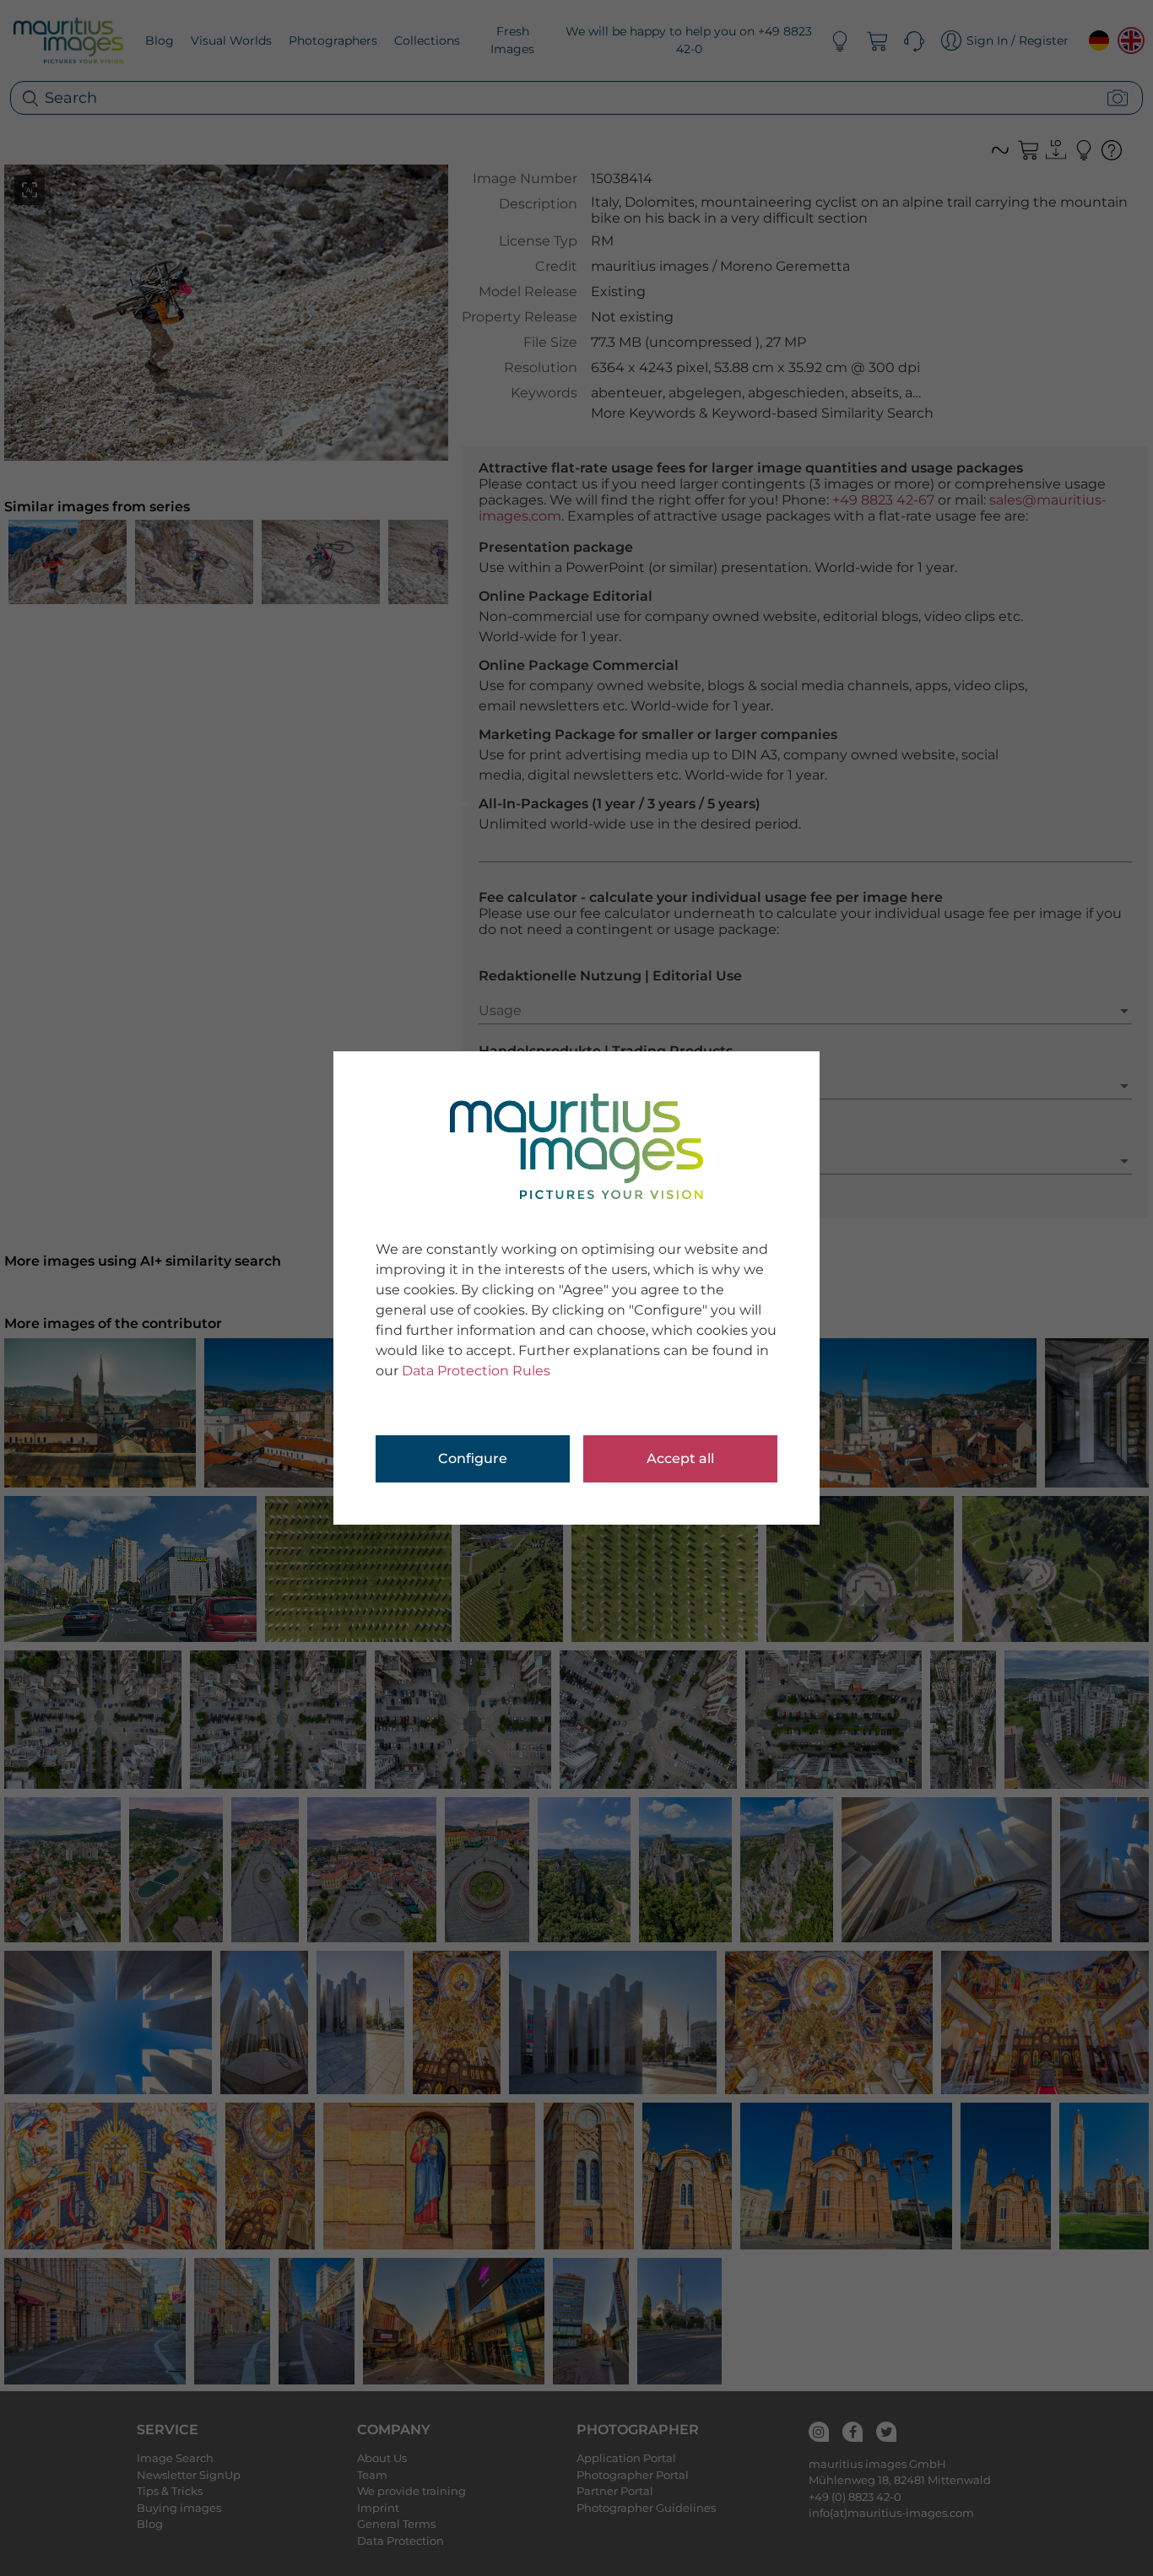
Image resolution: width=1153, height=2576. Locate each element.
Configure (473, 1458)
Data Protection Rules (476, 1371)
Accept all (680, 1458)
